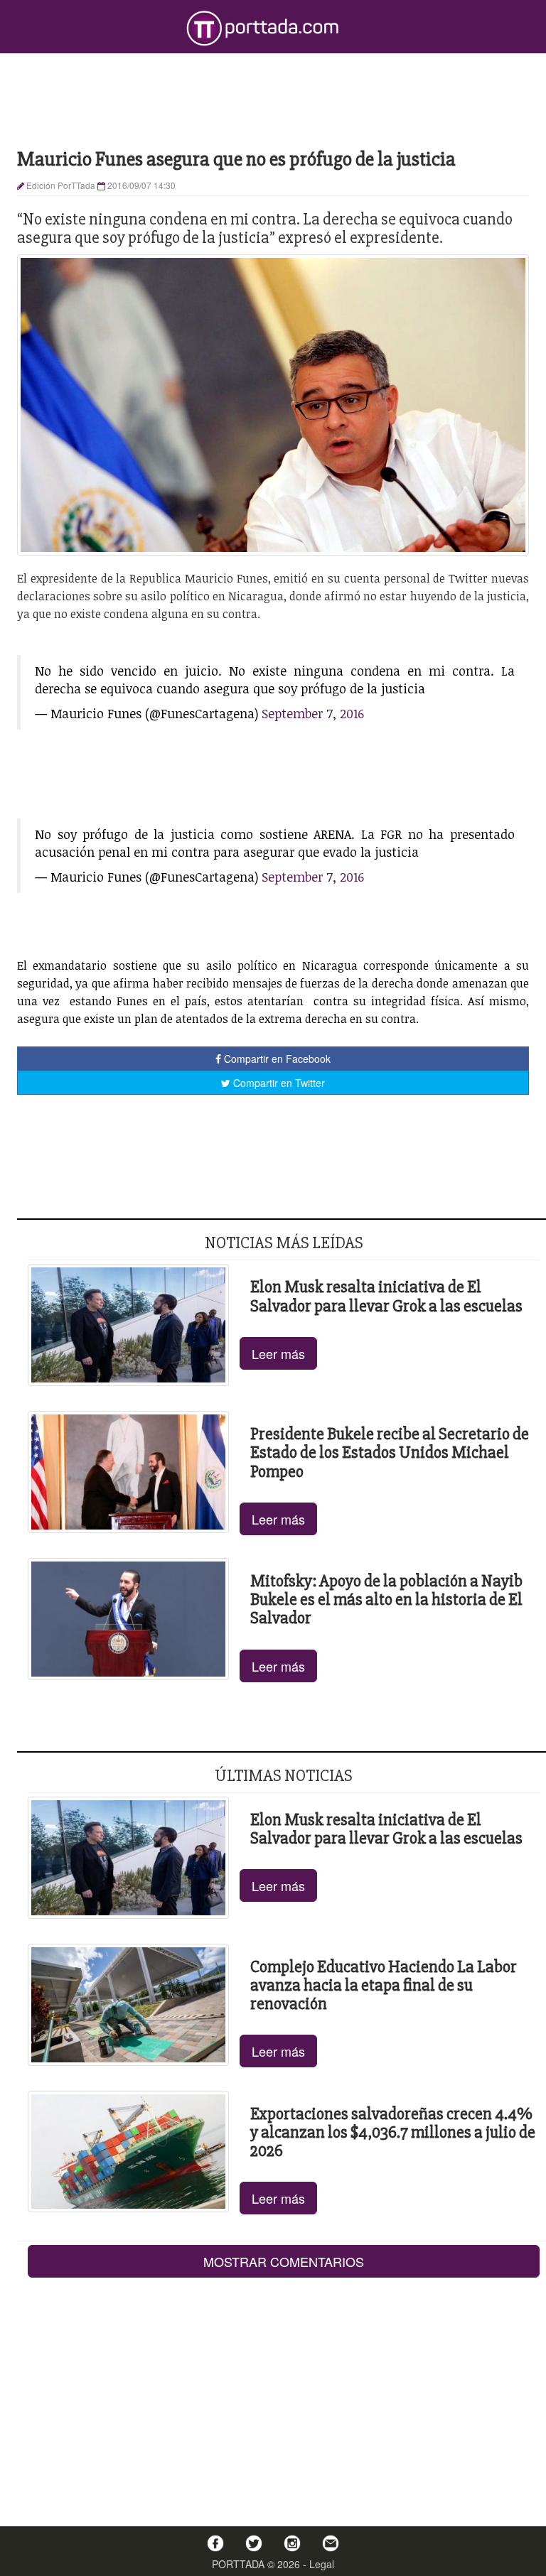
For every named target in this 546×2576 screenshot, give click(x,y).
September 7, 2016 (313, 713)
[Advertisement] (273, 99)
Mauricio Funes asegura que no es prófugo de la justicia (236, 159)
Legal (322, 2564)
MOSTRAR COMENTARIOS (284, 2261)
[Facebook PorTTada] (215, 2543)
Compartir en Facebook (276, 1059)
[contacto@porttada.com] (331, 2543)
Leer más (278, 1353)
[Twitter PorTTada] (254, 2543)
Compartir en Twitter (278, 1083)
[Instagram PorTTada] (292, 2543)
